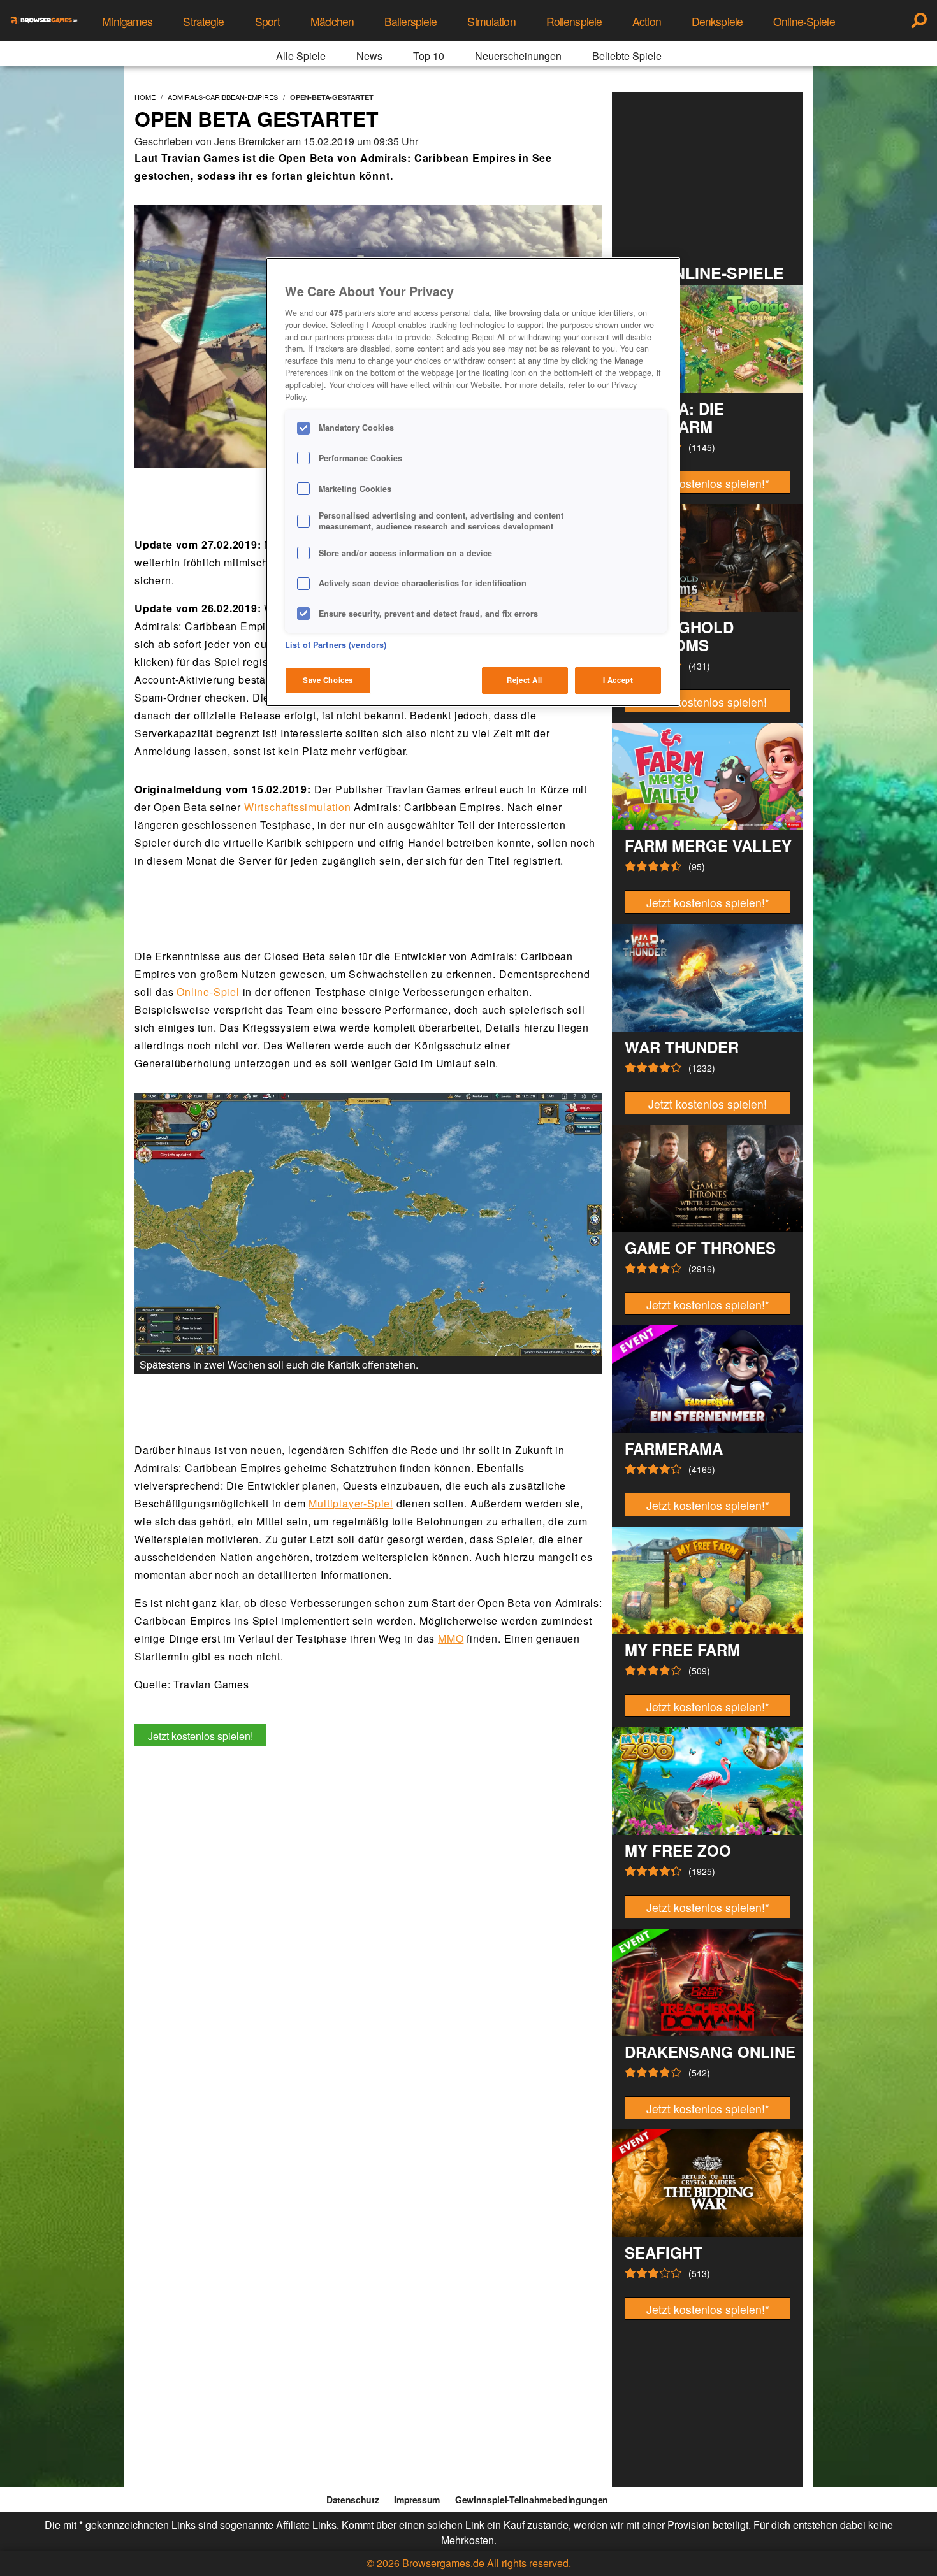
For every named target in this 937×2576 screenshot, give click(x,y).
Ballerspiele (410, 21)
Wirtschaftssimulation (298, 807)
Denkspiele (717, 21)
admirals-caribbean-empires (223, 97)
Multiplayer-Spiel (351, 1503)
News (369, 56)
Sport (268, 21)
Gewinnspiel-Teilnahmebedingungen (532, 2500)
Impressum (417, 2500)
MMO (451, 1638)
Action (647, 21)
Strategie (203, 21)
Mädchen (332, 21)
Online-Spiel (208, 992)
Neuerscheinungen (518, 56)
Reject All (525, 680)
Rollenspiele (574, 21)
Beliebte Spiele (627, 56)
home (145, 97)
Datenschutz (352, 2500)
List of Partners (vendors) (336, 645)
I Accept (618, 680)
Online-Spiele (804, 21)
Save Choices (328, 680)
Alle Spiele (301, 56)
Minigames (127, 21)
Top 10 (429, 56)
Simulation (491, 21)
